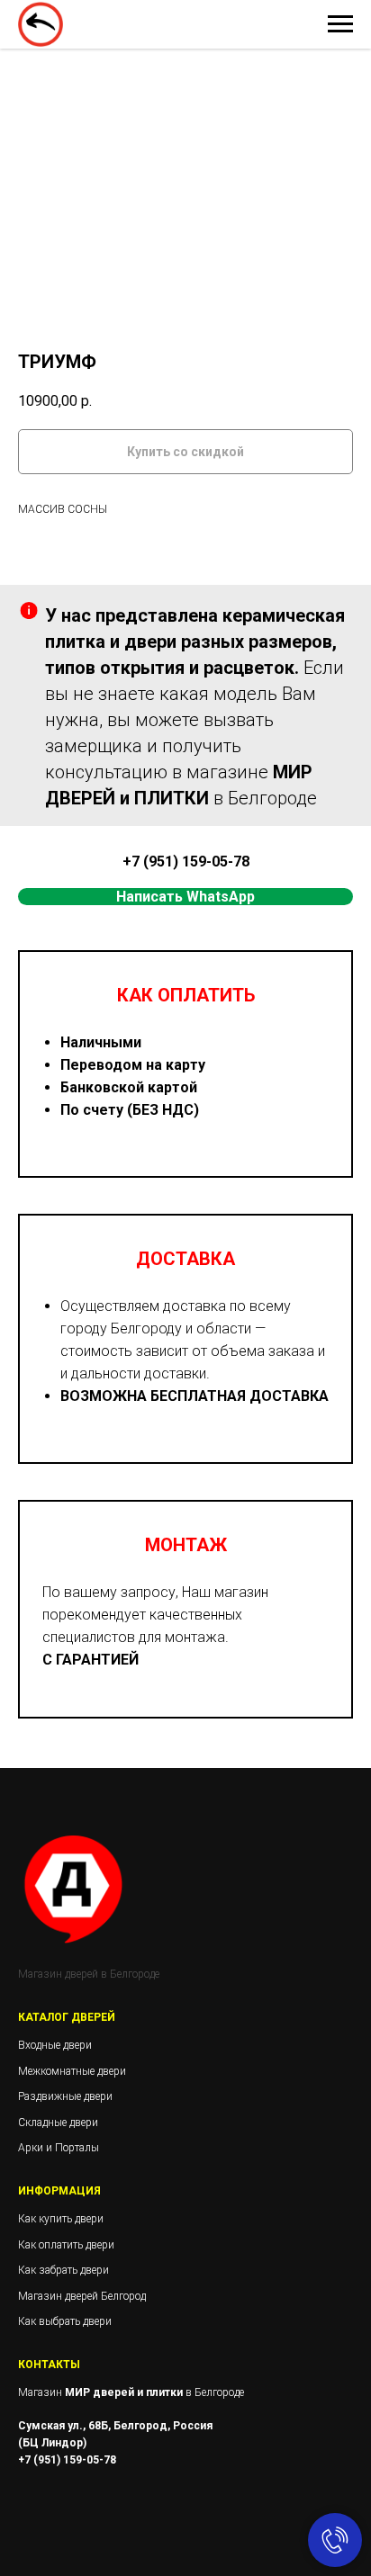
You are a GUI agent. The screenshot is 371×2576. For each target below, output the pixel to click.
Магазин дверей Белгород (82, 2296)
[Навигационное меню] (340, 24)
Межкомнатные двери (72, 2071)
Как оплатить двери (66, 2245)
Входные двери (55, 2045)
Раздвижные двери (65, 2096)
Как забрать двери (63, 2270)
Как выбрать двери (65, 2321)
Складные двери (58, 2123)
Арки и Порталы (59, 2148)
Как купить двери (61, 2219)
